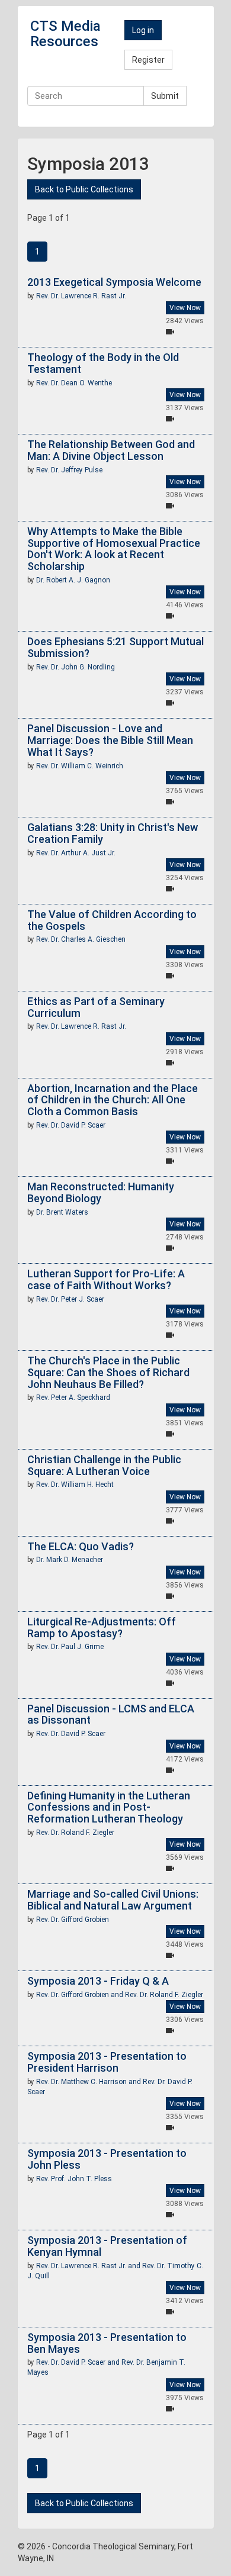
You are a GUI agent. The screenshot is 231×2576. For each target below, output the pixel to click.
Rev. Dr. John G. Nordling (76, 667)
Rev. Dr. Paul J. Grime (70, 1647)
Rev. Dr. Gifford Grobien (73, 1920)
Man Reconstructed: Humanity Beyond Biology (101, 1192)
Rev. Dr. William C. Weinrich (80, 766)
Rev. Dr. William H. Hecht (75, 1485)
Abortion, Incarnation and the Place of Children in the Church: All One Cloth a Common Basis (113, 1100)
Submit (165, 96)
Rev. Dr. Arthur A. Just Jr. (76, 853)
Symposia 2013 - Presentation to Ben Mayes (107, 2343)
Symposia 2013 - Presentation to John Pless (107, 2159)
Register (148, 60)
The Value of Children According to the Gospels (112, 920)
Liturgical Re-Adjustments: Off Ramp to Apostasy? (102, 1627)
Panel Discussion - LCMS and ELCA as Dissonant (111, 1714)
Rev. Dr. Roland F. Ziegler (75, 1833)
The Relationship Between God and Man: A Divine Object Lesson (111, 450)
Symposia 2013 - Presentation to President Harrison (107, 2062)
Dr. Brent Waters (62, 1212)
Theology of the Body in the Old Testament (103, 363)
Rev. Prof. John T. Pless (74, 2179)
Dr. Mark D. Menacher (70, 1560)
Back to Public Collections (84, 189)
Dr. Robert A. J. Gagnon (73, 580)
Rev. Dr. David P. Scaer (71, 1125)
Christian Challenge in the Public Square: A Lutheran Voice (104, 1465)
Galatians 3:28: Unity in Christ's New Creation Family (113, 833)
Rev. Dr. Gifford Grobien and (81, 1995)
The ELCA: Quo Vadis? (81, 1546)
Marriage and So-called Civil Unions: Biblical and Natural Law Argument (113, 1900)
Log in (143, 30)
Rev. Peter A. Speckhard (73, 1398)
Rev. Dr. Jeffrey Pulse (69, 470)
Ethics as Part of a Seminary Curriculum (96, 1007)
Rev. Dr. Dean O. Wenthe (74, 383)
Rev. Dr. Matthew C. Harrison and (89, 2082)
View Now (185, 308)
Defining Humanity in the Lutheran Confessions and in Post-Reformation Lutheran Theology (109, 1807)
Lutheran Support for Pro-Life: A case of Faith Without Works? (106, 1279)
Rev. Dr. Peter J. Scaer (70, 1299)
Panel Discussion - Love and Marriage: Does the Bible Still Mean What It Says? (110, 740)
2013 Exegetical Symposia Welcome (114, 282)
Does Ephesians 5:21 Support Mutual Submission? (115, 647)
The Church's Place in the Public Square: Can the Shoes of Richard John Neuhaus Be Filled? (108, 1372)
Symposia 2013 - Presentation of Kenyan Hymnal (107, 2246)
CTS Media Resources (65, 34)
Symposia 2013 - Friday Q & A (98, 1981)
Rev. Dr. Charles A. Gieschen (81, 939)
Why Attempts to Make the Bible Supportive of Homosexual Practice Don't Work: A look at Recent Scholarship (114, 549)
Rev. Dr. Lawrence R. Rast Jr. (81, 296)
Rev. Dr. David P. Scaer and (79, 2362)
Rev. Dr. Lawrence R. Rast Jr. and (89, 2266)
